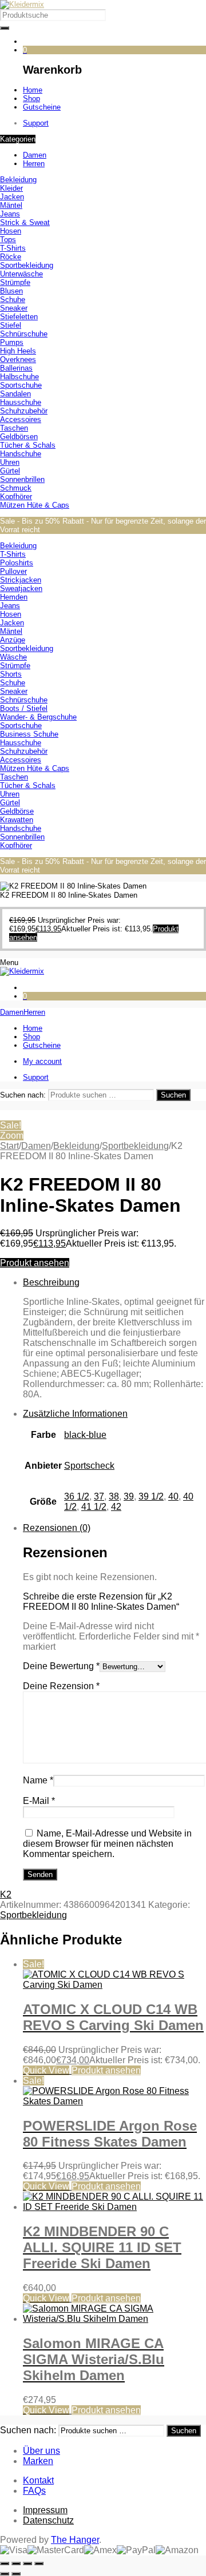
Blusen (11, 291)
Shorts (11, 674)
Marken (38, 2461)
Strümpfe (15, 282)
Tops (8, 240)
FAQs (34, 2491)
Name (38, 1780)
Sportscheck (89, 1466)
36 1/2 (77, 1496)
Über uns (41, 2451)
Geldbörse (17, 811)
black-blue (85, 1435)
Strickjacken (21, 580)
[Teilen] (27, 2563)
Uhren (10, 462)
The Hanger (75, 2540)
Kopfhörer (16, 497)
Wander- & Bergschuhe (38, 717)
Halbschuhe (19, 377)
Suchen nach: (23, 1095)
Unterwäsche (21, 274)
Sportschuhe (21, 385)
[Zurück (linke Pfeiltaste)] (5, 2574)
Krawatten (17, 820)
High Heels (18, 351)
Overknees (18, 359)
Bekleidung (18, 180)
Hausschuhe (21, 402)
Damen (36, 1146)
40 (173, 1496)
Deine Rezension (61, 1686)
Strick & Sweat (25, 222)
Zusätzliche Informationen (75, 1414)
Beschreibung (51, 1282)
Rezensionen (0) (57, 1528)
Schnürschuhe (24, 334)
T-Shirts (13, 248)
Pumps (12, 342)
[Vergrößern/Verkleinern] (5, 2563)
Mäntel (11, 205)
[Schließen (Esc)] (39, 2563)
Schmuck (16, 488)
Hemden (14, 597)
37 (99, 1496)
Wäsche (13, 657)
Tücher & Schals (28, 445)
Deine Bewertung (61, 1666)
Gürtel (10, 471)
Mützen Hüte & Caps (35, 505)
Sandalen (15, 394)
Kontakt (38, 2480)
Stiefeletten (19, 317)
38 (114, 1496)
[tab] (114, 1339)
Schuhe (13, 300)
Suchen (173, 1095)
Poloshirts (17, 563)
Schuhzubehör (24, 411)
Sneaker (14, 308)
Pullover (13, 571)
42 (116, 1507)
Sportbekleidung (27, 265)
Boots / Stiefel (24, 708)
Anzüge (13, 640)
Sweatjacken (21, 588)
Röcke (11, 257)
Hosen (11, 231)
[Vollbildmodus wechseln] (16, 2563)
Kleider (11, 188)
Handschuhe (21, 454)
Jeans (10, 214)
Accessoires (21, 419)
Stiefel (11, 325)
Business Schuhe (29, 734)
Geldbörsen (19, 437)
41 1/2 (94, 1507)
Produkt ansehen (35, 1263)
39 (129, 1496)
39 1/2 (151, 1496)
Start (9, 1146)
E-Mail (39, 1801)
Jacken (12, 197)
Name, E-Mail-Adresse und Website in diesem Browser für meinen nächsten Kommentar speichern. (107, 1844)
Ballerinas (16, 368)
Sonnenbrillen (22, 479)
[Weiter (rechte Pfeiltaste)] (16, 2574)
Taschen (14, 428)
